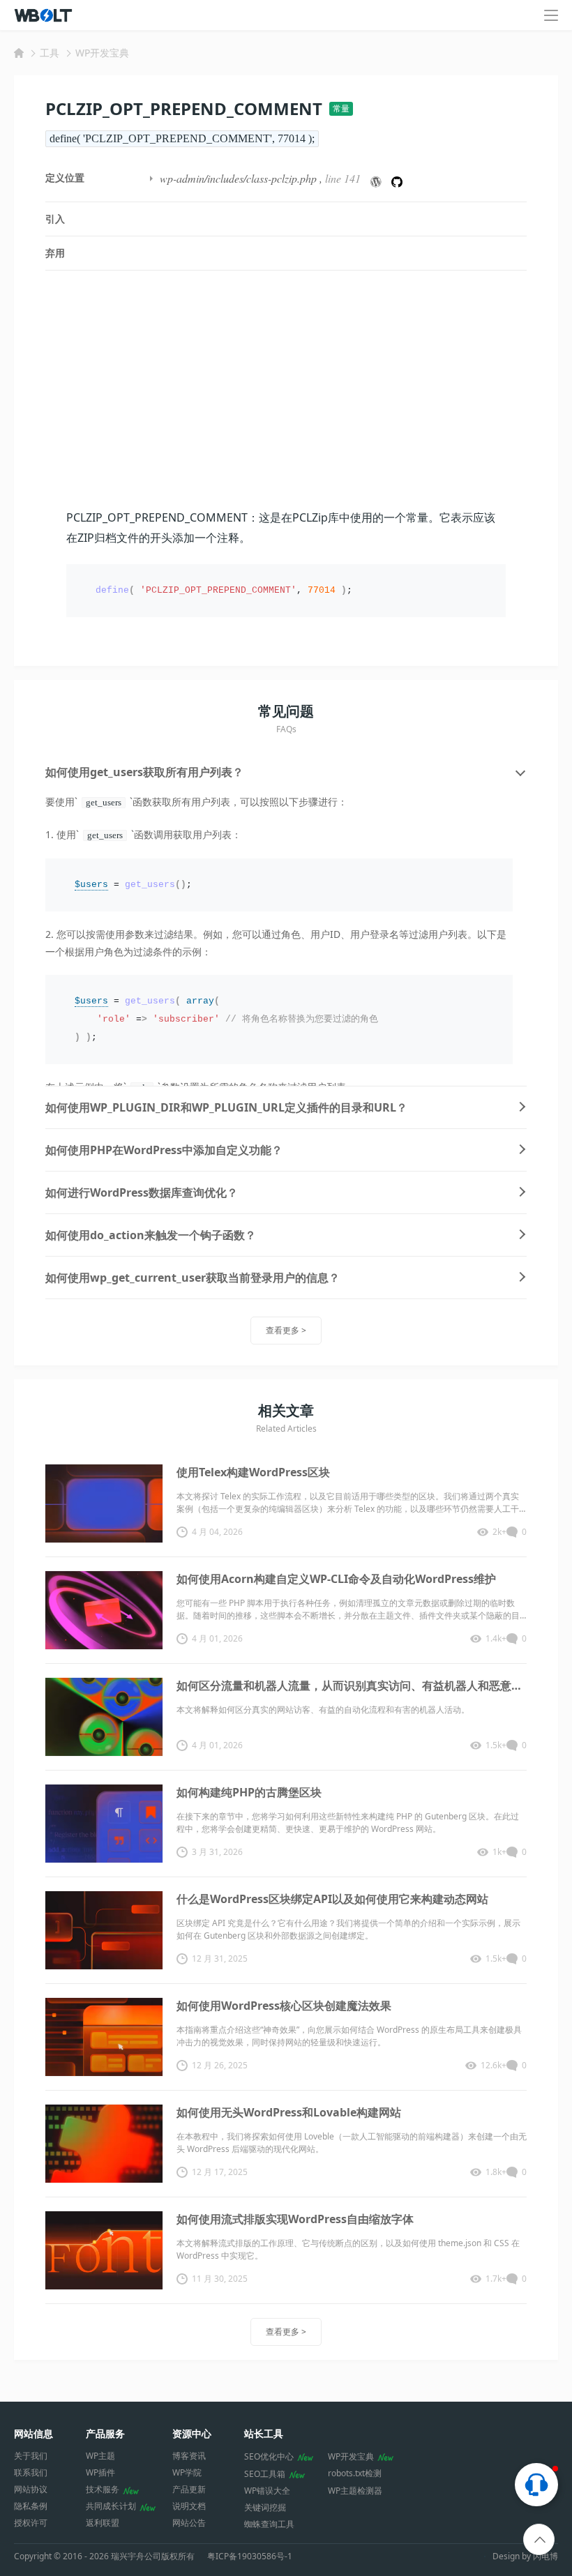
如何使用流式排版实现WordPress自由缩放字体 (295, 2219)
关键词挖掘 (265, 2507)
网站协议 (31, 2489)
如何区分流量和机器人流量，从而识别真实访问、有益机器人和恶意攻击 (352, 1685)
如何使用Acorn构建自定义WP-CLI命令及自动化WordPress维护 (336, 1579)
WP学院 (187, 2472)
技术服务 (103, 2489)
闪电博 (545, 2556)
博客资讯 (189, 2456)
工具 (50, 53)
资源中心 (192, 2433)
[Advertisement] (286, 389)
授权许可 (31, 2523)
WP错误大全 (267, 2491)
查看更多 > (286, 1330)
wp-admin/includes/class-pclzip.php (238, 178)
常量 (341, 108)
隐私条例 (31, 2506)
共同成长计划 (111, 2506)
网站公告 (189, 2523)
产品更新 (189, 2489)
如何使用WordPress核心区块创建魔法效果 (284, 2006)
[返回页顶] (540, 2540)
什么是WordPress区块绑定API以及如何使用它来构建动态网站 (332, 1899)
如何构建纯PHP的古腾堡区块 (249, 1792)
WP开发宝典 (102, 53)
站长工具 (264, 2433)
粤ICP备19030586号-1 (250, 2556)
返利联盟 (103, 2523)
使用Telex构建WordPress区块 (253, 1472)
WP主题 (100, 2456)
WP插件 (100, 2472)
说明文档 (189, 2506)
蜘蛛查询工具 (269, 2524)
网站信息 (33, 2433)
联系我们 (31, 2472)
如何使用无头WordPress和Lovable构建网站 (289, 2112)
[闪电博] (44, 15)
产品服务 (105, 2433)
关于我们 (31, 2456)
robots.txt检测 (355, 2473)
